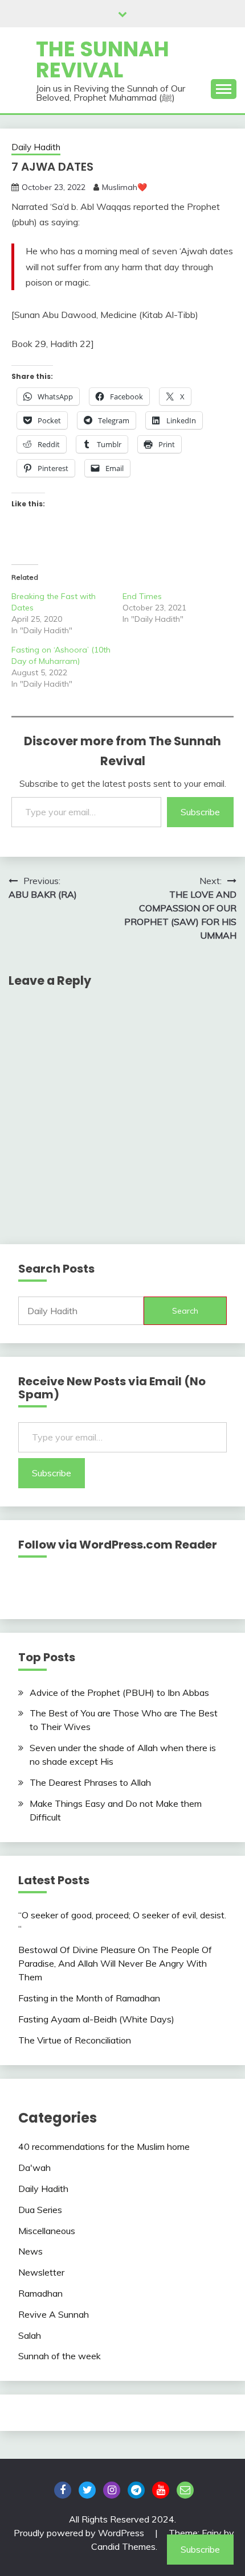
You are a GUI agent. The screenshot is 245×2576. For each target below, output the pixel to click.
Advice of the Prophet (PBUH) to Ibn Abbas (119, 1692)
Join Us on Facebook (63, 2490)
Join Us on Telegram (136, 2490)
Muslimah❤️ (124, 187)
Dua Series (40, 2210)
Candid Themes (123, 2546)
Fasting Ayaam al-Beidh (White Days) (96, 2019)
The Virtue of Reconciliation (75, 2040)
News (30, 2251)
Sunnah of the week (60, 2356)
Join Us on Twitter (87, 2490)
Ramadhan (40, 2293)
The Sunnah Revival (103, 59)
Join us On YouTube (161, 2490)
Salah (30, 2335)
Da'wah (34, 2168)
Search (185, 1311)
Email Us (185, 2490)
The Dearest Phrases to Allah (90, 1782)
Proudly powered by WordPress (80, 2533)
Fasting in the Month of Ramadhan (89, 1998)
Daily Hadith (36, 147)
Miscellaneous (47, 2231)
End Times (142, 596)
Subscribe (200, 812)
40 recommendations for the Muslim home (104, 2146)
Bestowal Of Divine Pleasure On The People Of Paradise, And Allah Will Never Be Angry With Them (115, 1963)
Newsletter (41, 2272)
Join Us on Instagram (112, 2490)
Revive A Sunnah (54, 2314)
